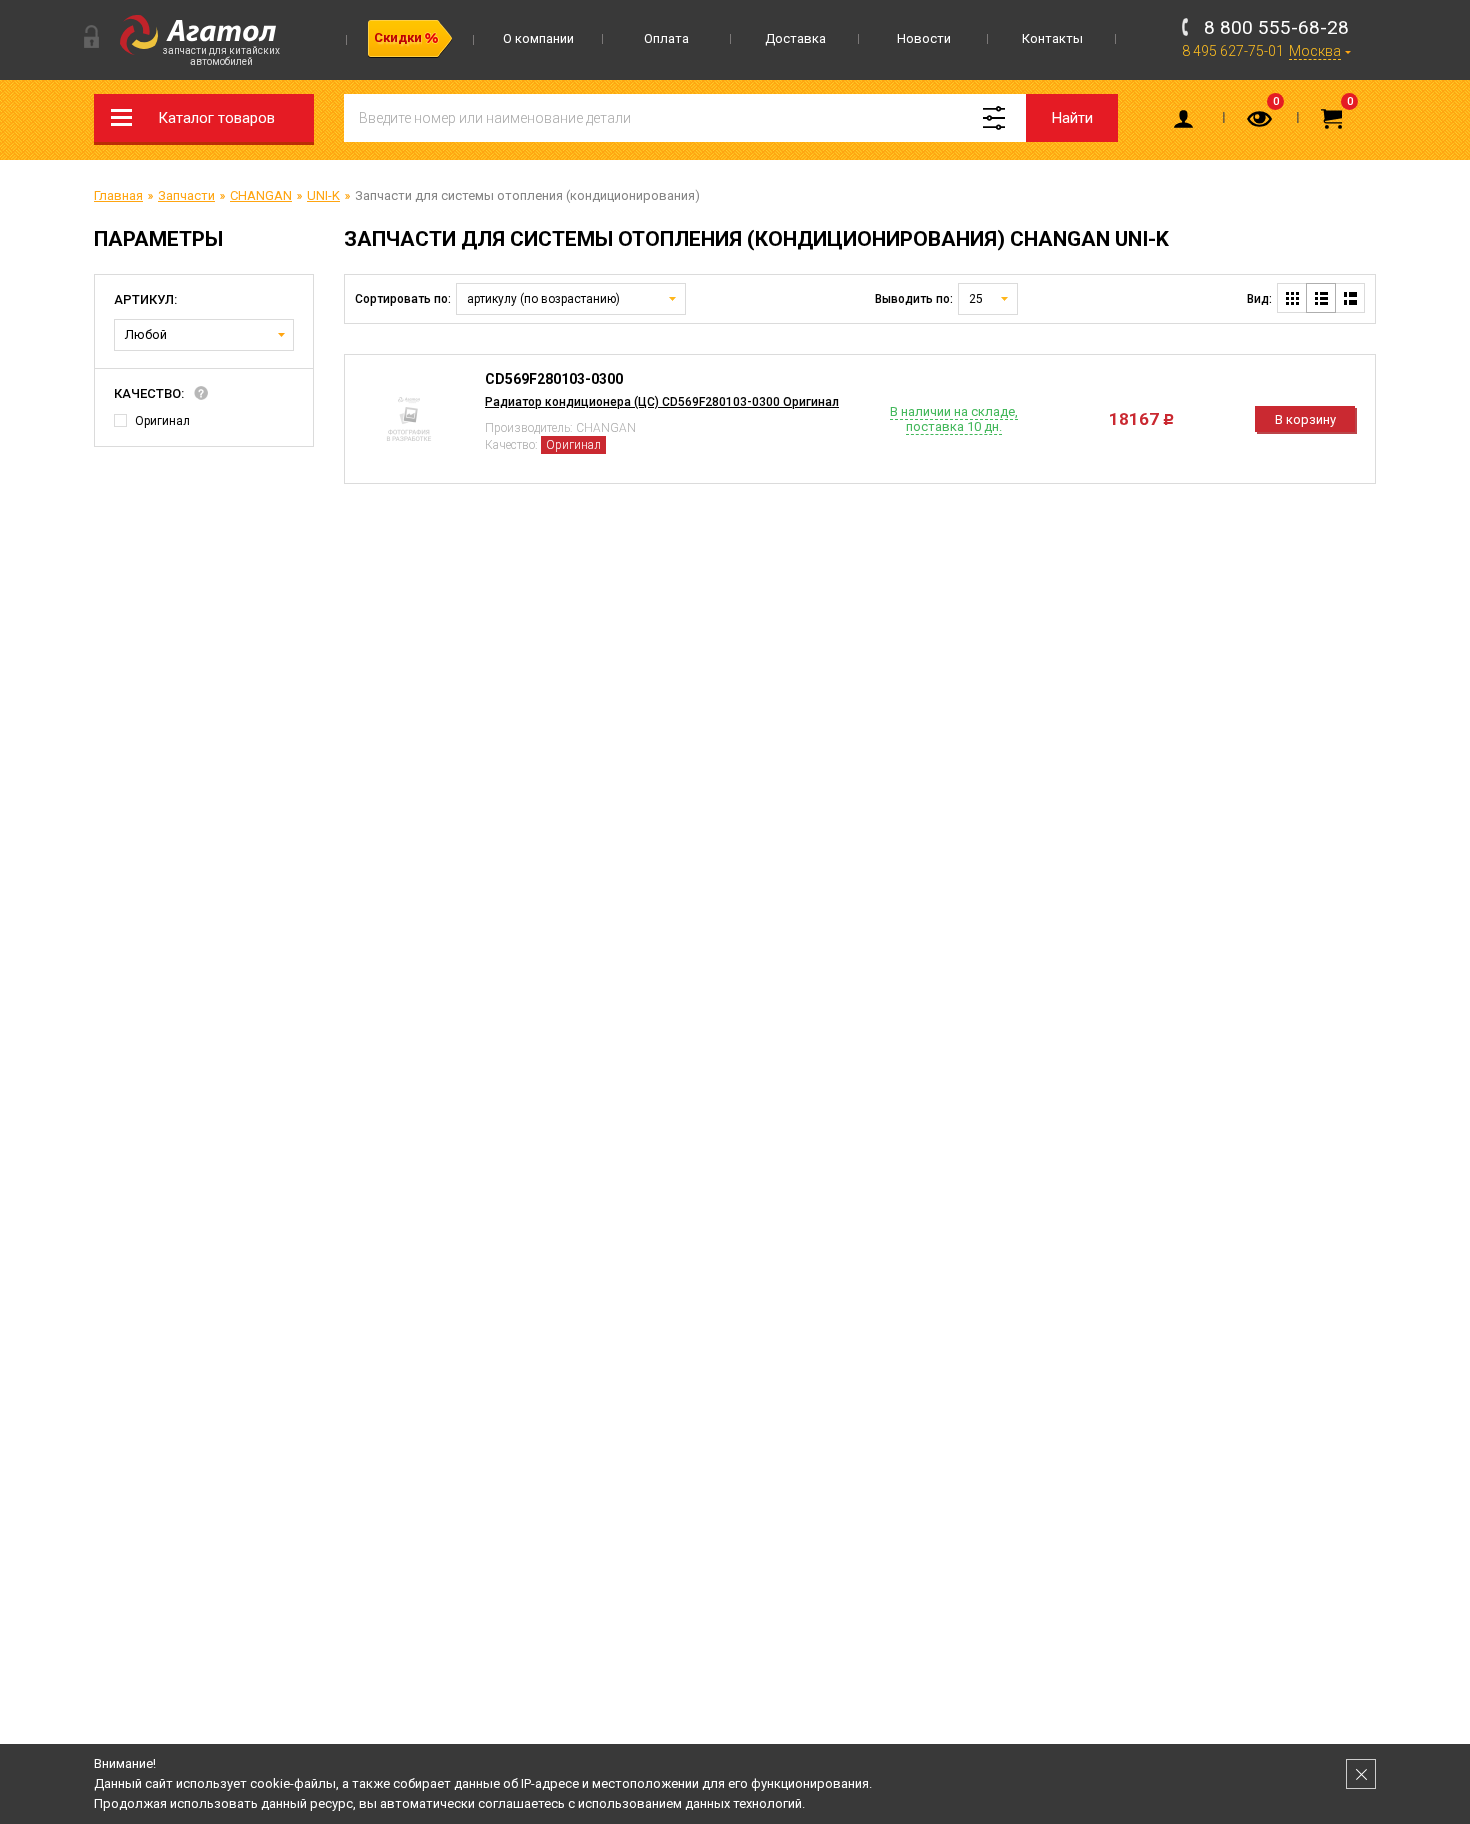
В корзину (1305, 419)
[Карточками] (1292, 298)
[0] (1261, 123)
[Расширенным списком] (1350, 298)
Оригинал (162, 421)
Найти (1072, 118)
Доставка (795, 38)
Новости (924, 38)
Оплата (666, 38)
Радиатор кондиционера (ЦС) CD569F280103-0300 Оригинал (662, 402)
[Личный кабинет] (1187, 123)
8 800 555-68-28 (1276, 27)
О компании (538, 38)
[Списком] (1321, 298)
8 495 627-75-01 (1233, 51)
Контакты (1052, 38)
